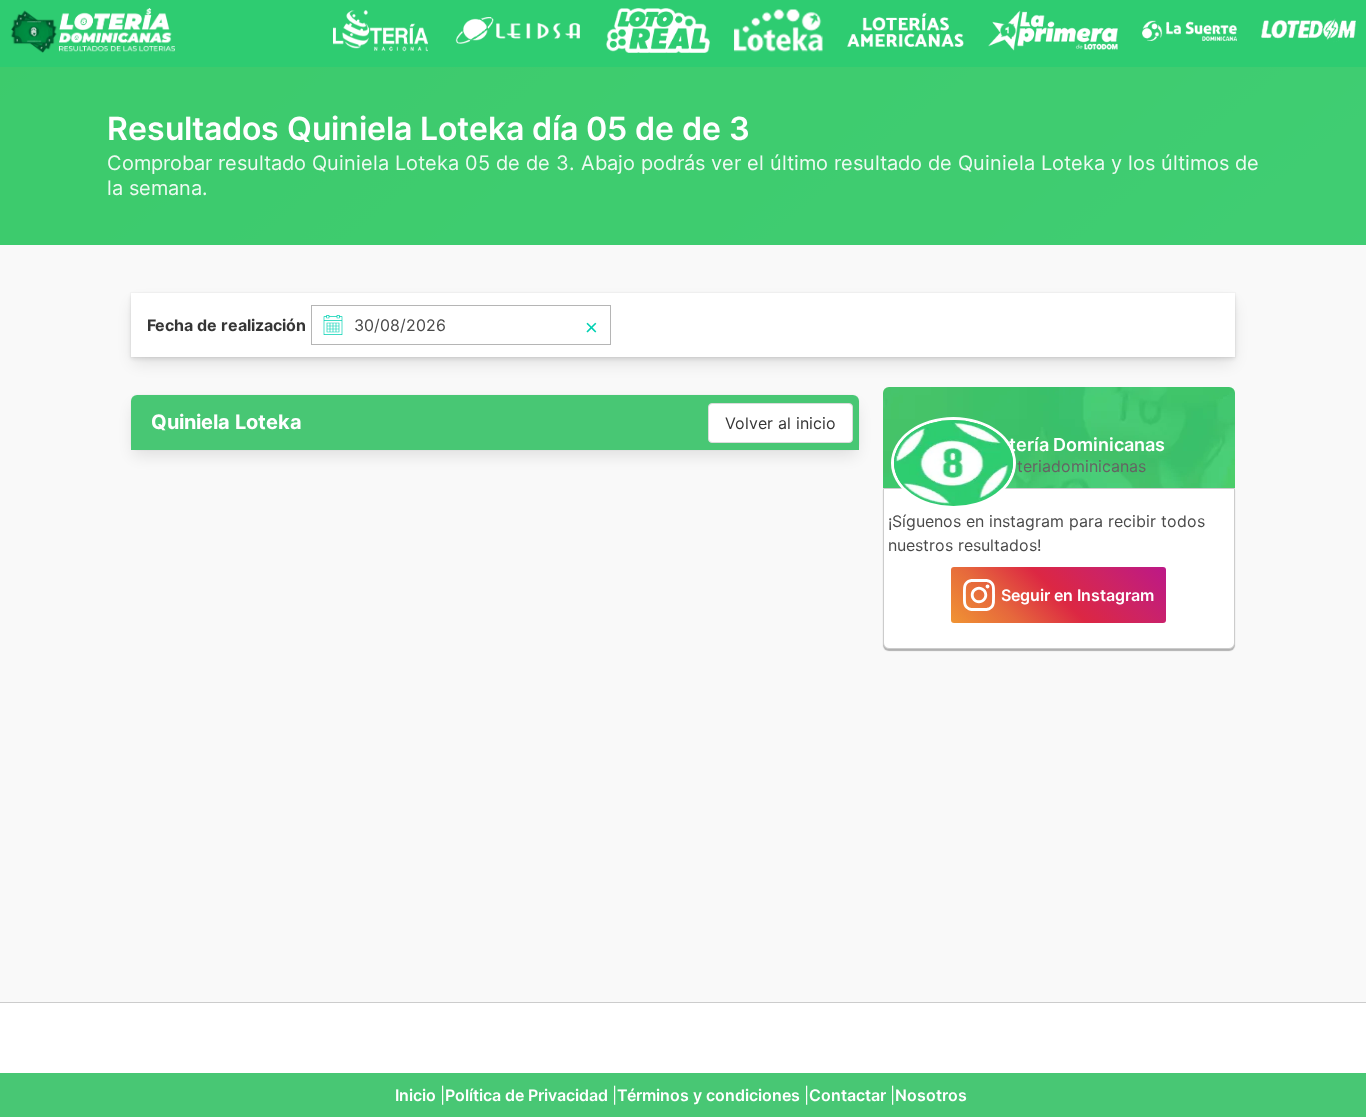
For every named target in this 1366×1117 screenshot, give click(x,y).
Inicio (415, 1095)
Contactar (847, 1095)
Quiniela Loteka (226, 422)
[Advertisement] (1059, 814)
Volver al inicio (780, 423)
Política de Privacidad (526, 1095)
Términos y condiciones (708, 1095)
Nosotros (931, 1095)
